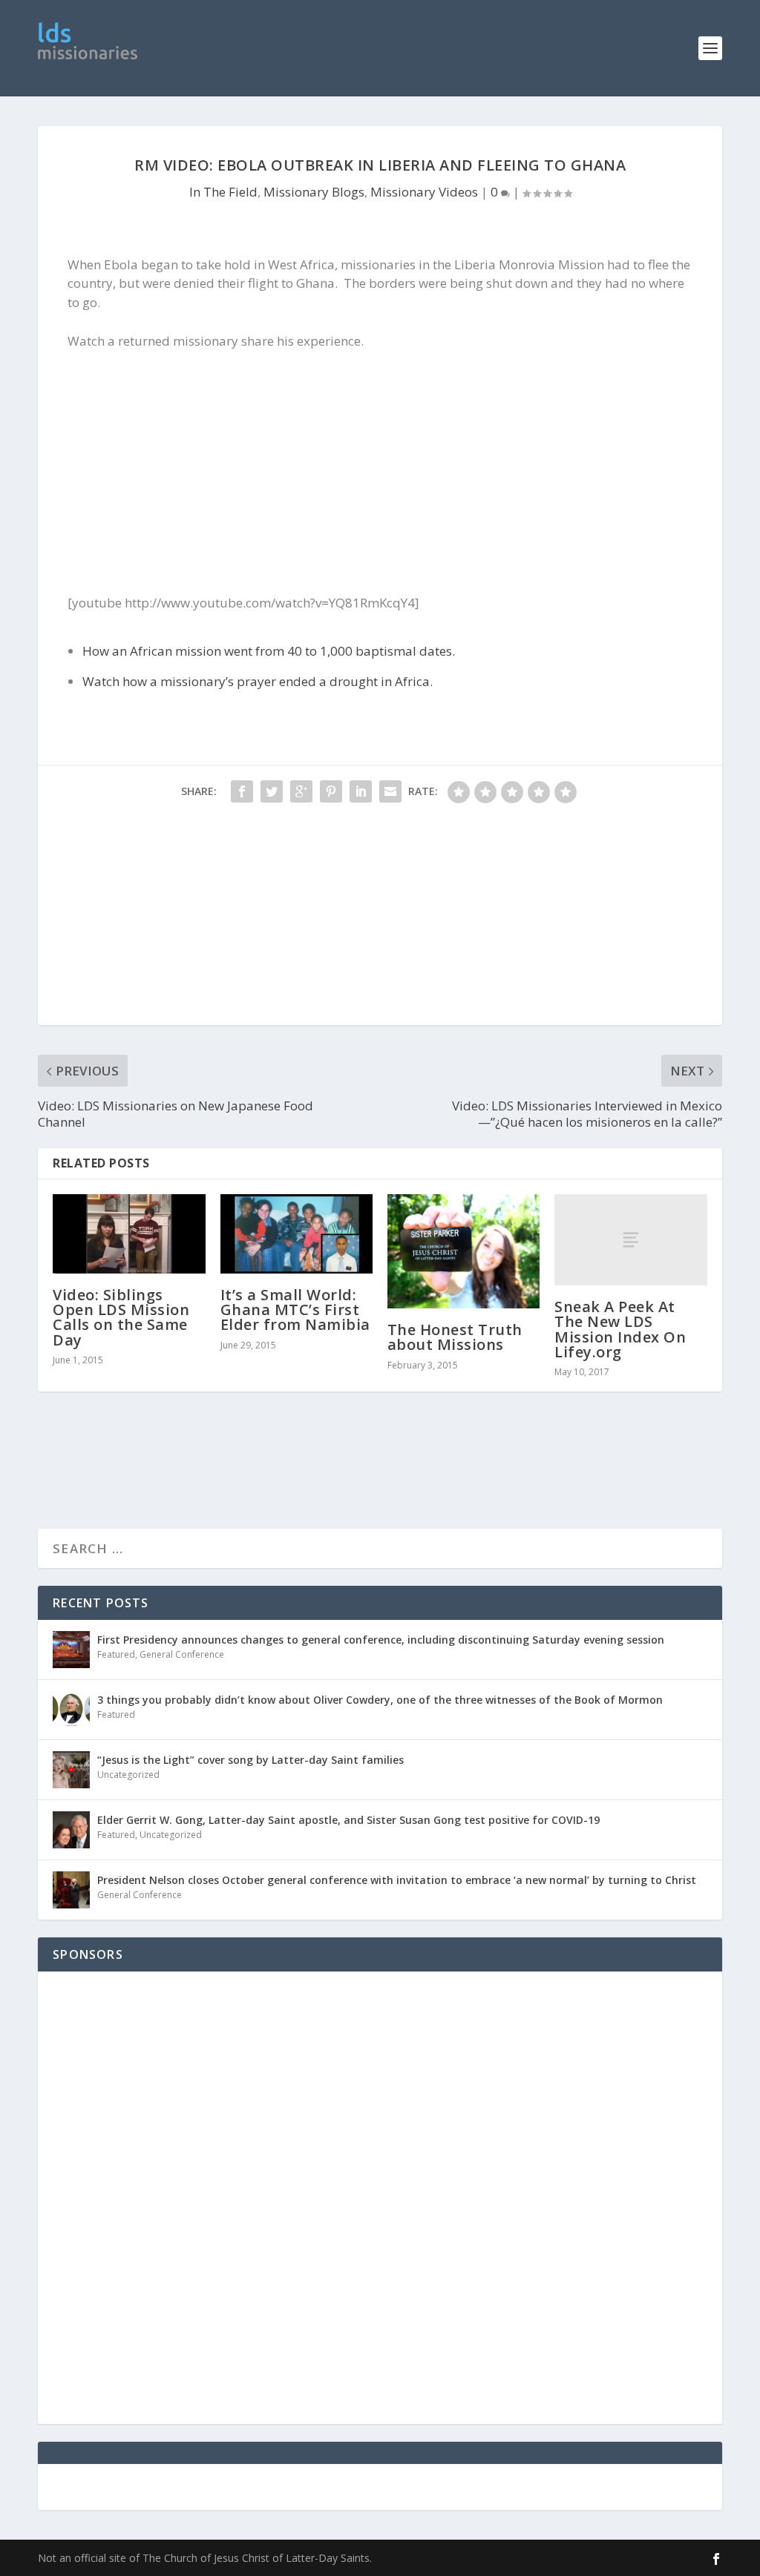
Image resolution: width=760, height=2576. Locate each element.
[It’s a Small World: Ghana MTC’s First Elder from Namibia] (297, 1234)
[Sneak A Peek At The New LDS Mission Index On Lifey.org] (630, 1240)
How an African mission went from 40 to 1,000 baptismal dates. (269, 651)
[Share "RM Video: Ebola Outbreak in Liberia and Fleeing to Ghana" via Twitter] (272, 791)
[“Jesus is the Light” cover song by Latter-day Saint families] (71, 1770)
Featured (116, 1654)
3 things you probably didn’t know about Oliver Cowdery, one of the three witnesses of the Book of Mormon (380, 1700)
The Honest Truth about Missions (455, 1337)
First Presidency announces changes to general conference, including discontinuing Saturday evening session (381, 1640)
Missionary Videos (424, 192)
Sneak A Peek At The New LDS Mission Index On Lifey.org (620, 1329)
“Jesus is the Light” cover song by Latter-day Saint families (250, 1760)
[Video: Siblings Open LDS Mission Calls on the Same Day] (129, 1234)
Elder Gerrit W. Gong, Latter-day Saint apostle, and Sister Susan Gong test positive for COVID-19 (348, 1820)
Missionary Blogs (314, 192)
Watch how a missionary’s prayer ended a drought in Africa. (258, 681)
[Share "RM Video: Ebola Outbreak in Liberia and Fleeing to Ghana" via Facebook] (242, 791)
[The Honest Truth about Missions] (463, 1251)
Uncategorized (128, 1775)
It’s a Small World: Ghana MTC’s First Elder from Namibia (295, 1310)
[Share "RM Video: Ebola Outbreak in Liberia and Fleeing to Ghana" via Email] (390, 791)
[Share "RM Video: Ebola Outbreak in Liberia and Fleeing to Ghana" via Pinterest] (331, 791)
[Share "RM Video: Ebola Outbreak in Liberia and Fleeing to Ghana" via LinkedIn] (361, 791)
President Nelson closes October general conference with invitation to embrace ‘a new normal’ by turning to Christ (397, 1880)
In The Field (223, 192)
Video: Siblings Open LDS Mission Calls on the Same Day (121, 1317)
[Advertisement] (418, 48)
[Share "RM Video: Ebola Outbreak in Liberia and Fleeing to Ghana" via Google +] (301, 791)
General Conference (182, 1654)
